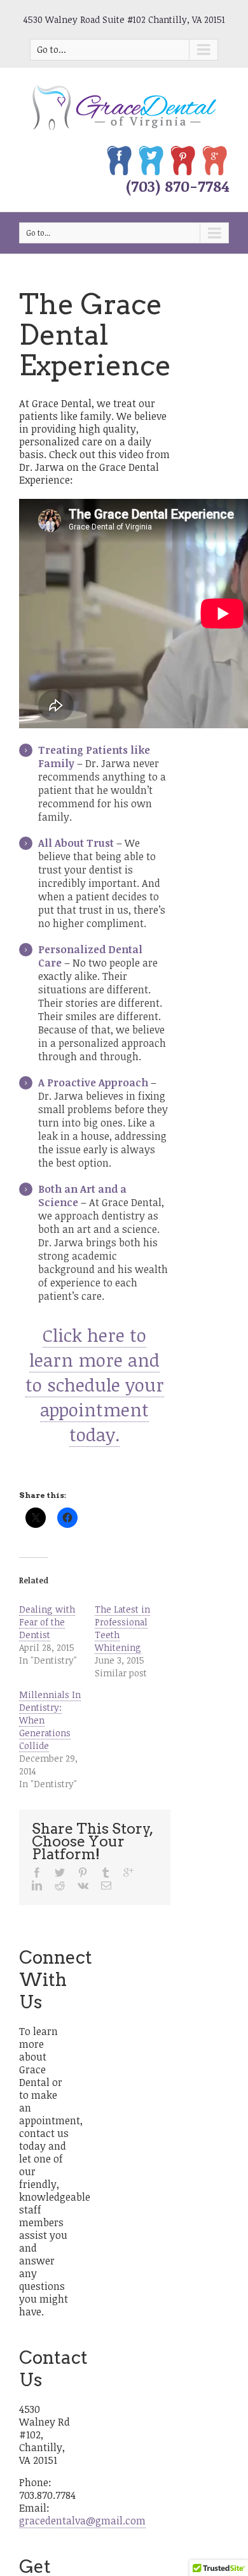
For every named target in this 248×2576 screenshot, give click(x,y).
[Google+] (128, 1873)
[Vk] (83, 1885)
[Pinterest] (83, 1873)
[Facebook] (37, 1873)
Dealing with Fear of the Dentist (47, 1622)
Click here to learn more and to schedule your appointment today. (95, 1385)
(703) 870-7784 (177, 186)
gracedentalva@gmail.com (82, 2521)
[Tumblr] (106, 1873)
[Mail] (106, 1885)
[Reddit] (60, 1885)
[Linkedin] (37, 1885)
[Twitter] (60, 1873)
